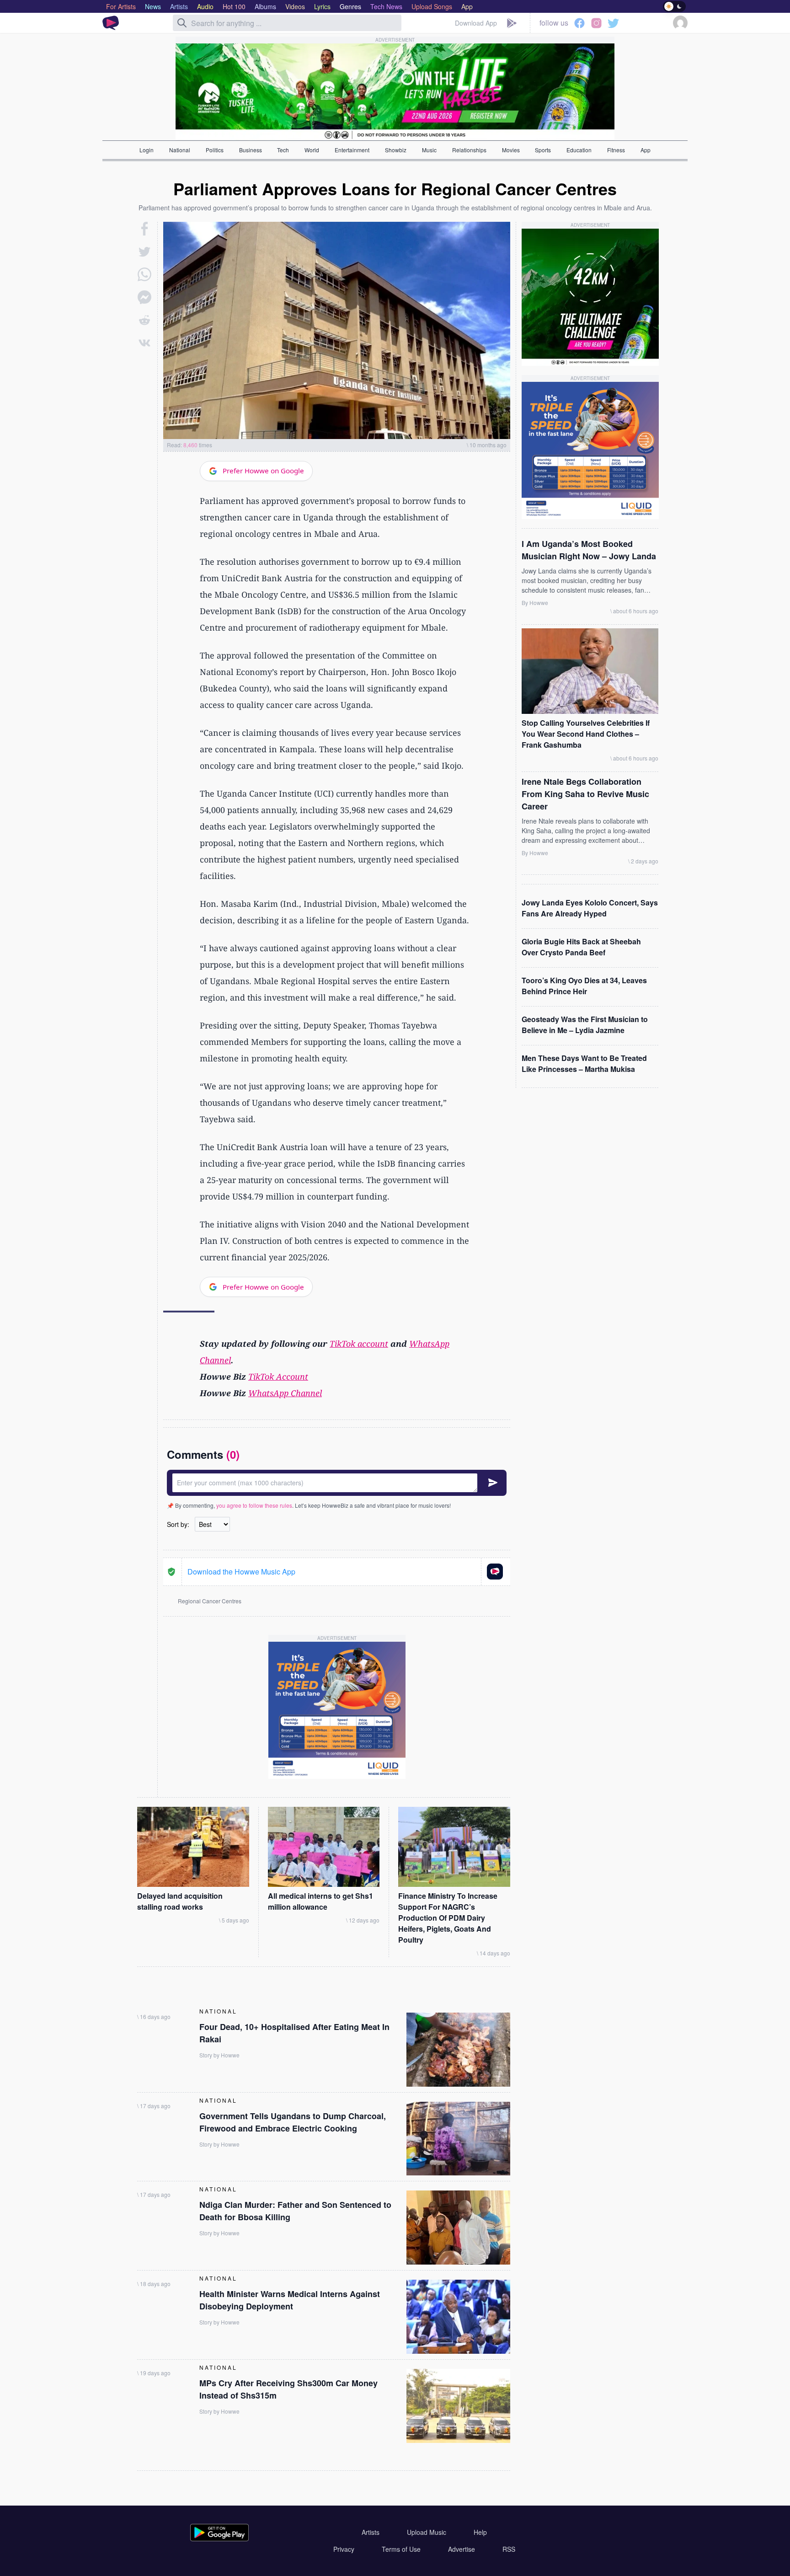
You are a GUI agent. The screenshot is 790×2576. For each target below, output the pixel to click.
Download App (476, 23)
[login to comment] (337, 1483)
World (312, 150)
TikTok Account (278, 1376)
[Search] (182, 23)
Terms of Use (401, 2549)
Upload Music (427, 2532)
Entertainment (352, 150)
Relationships (469, 150)
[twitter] (144, 252)
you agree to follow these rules (254, 1505)
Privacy (344, 2549)
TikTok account (359, 1344)
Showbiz (396, 150)
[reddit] (144, 320)
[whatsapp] (144, 274)
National (180, 150)
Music (429, 150)
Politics (215, 150)
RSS (509, 2549)
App (646, 150)
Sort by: (178, 1524)
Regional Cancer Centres (210, 1601)
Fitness (616, 150)
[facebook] (145, 229)
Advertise (462, 2549)
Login (147, 150)
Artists (371, 2532)
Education (579, 150)
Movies (511, 150)
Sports (543, 150)
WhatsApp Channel (285, 1393)
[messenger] (144, 297)
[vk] (144, 343)
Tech (283, 150)
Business (251, 150)
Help (480, 2532)
